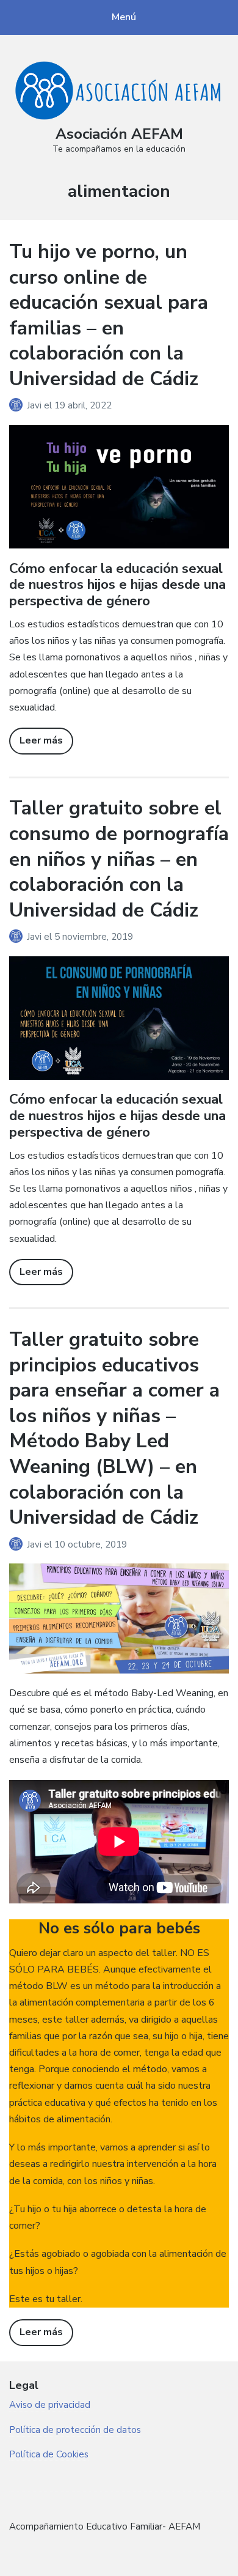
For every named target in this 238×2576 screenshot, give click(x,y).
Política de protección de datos (75, 2430)
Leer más (41, 740)
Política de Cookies (49, 2454)
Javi (35, 405)
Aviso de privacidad (50, 2405)
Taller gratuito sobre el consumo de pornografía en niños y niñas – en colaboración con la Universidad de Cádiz (119, 859)
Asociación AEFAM (119, 134)
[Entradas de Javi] (18, 405)
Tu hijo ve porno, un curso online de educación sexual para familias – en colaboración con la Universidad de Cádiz (109, 315)
